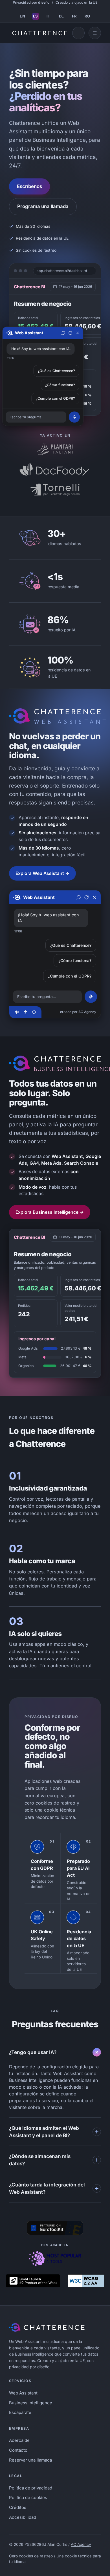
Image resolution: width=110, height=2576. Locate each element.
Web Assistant (23, 2393)
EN (22, 16)
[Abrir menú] (95, 33)
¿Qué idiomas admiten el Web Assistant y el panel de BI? (44, 2132)
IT (49, 16)
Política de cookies (28, 2497)
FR (74, 16)
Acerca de (19, 2440)
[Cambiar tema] (78, 33)
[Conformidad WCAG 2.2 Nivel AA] (86, 2281)
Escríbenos (29, 186)
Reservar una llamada (30, 2460)
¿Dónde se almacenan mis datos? (40, 2160)
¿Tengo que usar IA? (33, 2052)
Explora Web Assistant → (42, 873)
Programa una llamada (43, 206)
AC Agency (81, 2544)
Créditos (18, 2507)
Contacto (18, 2450)
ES (36, 16)
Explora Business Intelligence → (50, 1212)
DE (61, 16)
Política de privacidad (31, 2488)
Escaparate (20, 2412)
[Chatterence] (37, 33)
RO (87, 16)
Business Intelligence (31, 2403)
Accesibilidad (23, 2517)
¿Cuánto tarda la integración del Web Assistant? (47, 2188)
